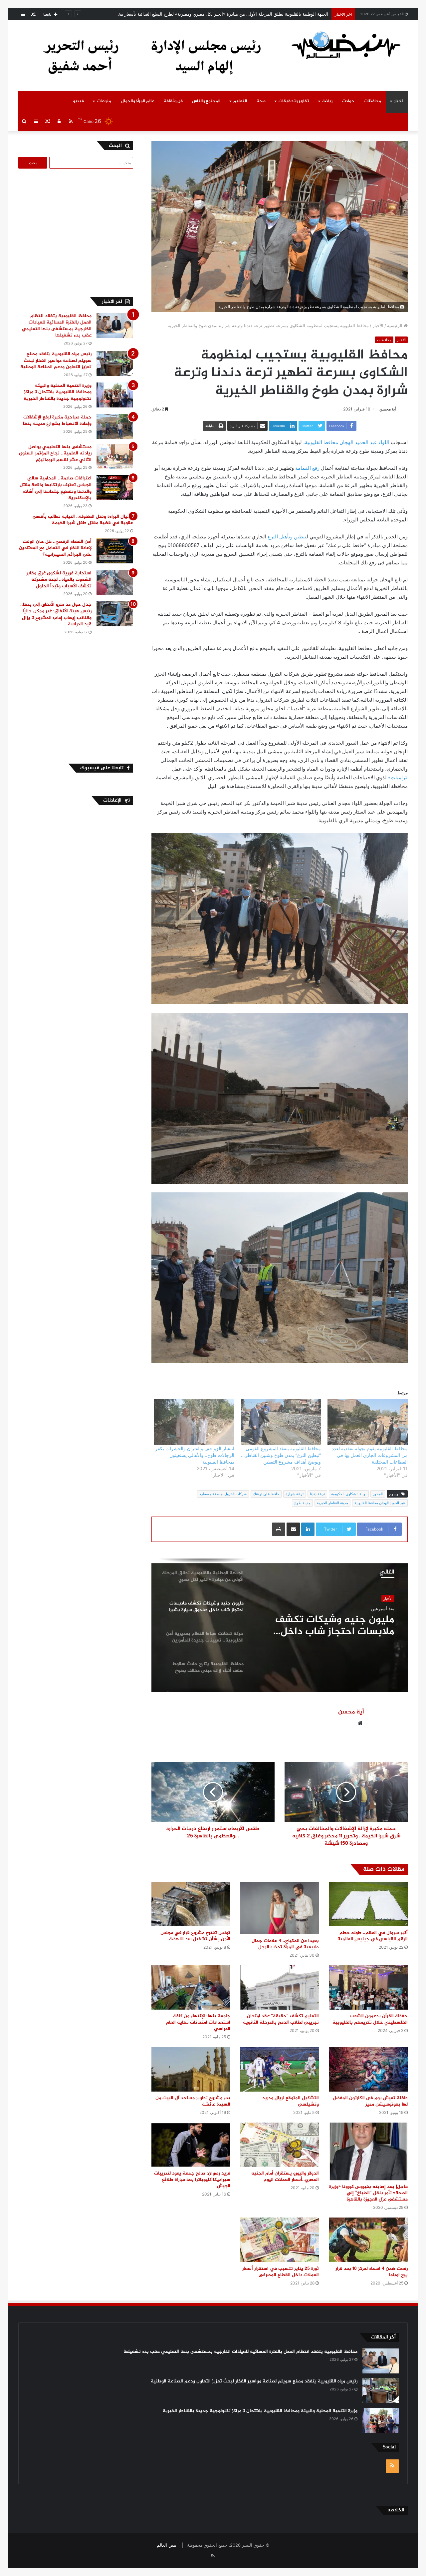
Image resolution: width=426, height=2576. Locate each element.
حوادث (348, 101)
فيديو (78, 101)
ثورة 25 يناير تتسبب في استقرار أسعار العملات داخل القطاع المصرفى (281, 2272)
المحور (378, 1494)
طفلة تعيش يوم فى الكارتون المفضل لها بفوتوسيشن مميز (370, 2101)
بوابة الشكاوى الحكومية (349, 1494)
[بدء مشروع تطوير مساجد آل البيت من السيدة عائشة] (191, 2069)
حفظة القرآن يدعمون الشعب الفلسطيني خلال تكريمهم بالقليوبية (370, 2019)
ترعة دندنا (317, 1494)
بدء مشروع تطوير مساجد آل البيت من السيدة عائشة (193, 2101)
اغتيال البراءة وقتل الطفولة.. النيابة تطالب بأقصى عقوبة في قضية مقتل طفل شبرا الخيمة (83, 520)
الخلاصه (396, 2510)
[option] (280, 1625)
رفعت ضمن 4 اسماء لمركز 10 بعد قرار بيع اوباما (372, 2272)
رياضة (327, 101)
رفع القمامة (307, 468)
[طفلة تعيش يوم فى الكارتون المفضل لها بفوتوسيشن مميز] (368, 2069)
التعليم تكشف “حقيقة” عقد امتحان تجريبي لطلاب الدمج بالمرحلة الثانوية (281, 2019)
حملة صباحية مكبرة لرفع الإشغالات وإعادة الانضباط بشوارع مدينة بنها (57, 421)
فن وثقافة (173, 101)
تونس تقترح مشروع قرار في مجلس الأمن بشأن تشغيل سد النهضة (195, 1936)
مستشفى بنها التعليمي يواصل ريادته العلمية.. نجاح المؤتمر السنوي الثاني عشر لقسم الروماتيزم (55, 453)
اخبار (398, 101)
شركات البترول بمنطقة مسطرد (223, 1494)
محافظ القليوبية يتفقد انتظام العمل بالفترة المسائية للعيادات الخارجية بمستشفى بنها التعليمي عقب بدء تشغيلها (57, 326)
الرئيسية (395, 325)
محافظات (372, 101)
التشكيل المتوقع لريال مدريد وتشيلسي (291, 2101)
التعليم (240, 101)
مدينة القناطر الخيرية (332, 1503)
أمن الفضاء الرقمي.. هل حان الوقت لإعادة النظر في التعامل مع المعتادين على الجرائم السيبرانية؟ (55, 548)
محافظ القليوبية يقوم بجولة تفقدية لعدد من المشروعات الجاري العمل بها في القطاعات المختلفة (370, 1455)
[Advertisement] (77, 232)
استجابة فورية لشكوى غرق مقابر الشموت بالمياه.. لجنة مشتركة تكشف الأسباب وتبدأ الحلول (59, 580)
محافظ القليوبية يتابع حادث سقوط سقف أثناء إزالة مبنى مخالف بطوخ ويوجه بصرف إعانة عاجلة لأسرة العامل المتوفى (326, 1627)
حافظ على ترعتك (266, 1494)
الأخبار (378, 325)
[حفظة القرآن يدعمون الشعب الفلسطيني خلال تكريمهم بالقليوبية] (368, 1987)
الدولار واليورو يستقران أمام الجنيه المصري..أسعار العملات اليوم (285, 2177)
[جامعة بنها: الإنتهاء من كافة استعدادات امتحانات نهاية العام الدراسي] (191, 1987)
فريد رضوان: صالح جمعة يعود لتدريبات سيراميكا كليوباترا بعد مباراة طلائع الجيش (192, 2180)
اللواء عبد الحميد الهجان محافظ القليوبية (347, 442)
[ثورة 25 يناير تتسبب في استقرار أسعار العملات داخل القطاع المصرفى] (280, 2240)
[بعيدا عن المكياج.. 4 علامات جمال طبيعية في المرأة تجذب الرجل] (280, 1908)
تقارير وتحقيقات (294, 101)
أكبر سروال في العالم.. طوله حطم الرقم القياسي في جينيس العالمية (373, 1936)
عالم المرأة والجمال (138, 101)
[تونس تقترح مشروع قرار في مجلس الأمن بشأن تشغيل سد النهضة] (191, 1904)
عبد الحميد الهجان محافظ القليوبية (380, 1503)
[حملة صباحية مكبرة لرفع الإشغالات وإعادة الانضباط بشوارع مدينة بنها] (115, 427)
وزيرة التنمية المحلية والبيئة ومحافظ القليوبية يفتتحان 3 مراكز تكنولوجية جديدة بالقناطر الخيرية (58, 392)
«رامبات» (398, 777)
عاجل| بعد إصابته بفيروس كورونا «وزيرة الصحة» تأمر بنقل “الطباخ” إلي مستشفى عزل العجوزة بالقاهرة (368, 2193)
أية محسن (388, 409)
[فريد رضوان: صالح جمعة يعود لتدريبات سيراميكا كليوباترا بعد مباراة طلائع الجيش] (191, 2145)
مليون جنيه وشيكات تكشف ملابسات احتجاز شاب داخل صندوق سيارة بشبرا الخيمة (253, 14)
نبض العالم (167, 2545)
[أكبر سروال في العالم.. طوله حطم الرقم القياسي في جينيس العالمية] (368, 1904)
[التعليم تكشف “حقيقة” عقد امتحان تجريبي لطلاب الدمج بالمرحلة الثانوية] (280, 1987)
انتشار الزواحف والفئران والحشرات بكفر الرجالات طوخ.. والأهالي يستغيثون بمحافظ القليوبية (195, 1455)
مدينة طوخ (302, 1503)
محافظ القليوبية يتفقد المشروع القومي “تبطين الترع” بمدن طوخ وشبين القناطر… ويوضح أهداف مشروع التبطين (281, 1455)
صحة (261, 101)
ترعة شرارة (295, 1494)
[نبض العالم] (346, 45)
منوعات (104, 101)
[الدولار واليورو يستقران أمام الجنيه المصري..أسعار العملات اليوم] (280, 2145)
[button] (280, 923)
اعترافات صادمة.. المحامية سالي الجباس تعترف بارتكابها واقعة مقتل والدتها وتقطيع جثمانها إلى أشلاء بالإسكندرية (56, 488)
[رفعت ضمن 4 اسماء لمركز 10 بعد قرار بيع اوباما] (368, 2240)
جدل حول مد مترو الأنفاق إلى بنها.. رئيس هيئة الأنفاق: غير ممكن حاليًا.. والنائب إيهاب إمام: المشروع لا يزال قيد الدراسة (56, 614)
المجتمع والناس (206, 101)
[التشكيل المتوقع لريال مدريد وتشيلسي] (280, 2069)
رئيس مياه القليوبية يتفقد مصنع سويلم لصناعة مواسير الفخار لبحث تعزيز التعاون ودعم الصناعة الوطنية (56, 360)
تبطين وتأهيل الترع (287, 537)
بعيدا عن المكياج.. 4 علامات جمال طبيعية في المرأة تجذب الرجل (285, 1944)
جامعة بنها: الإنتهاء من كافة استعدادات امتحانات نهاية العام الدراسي (198, 2022)
